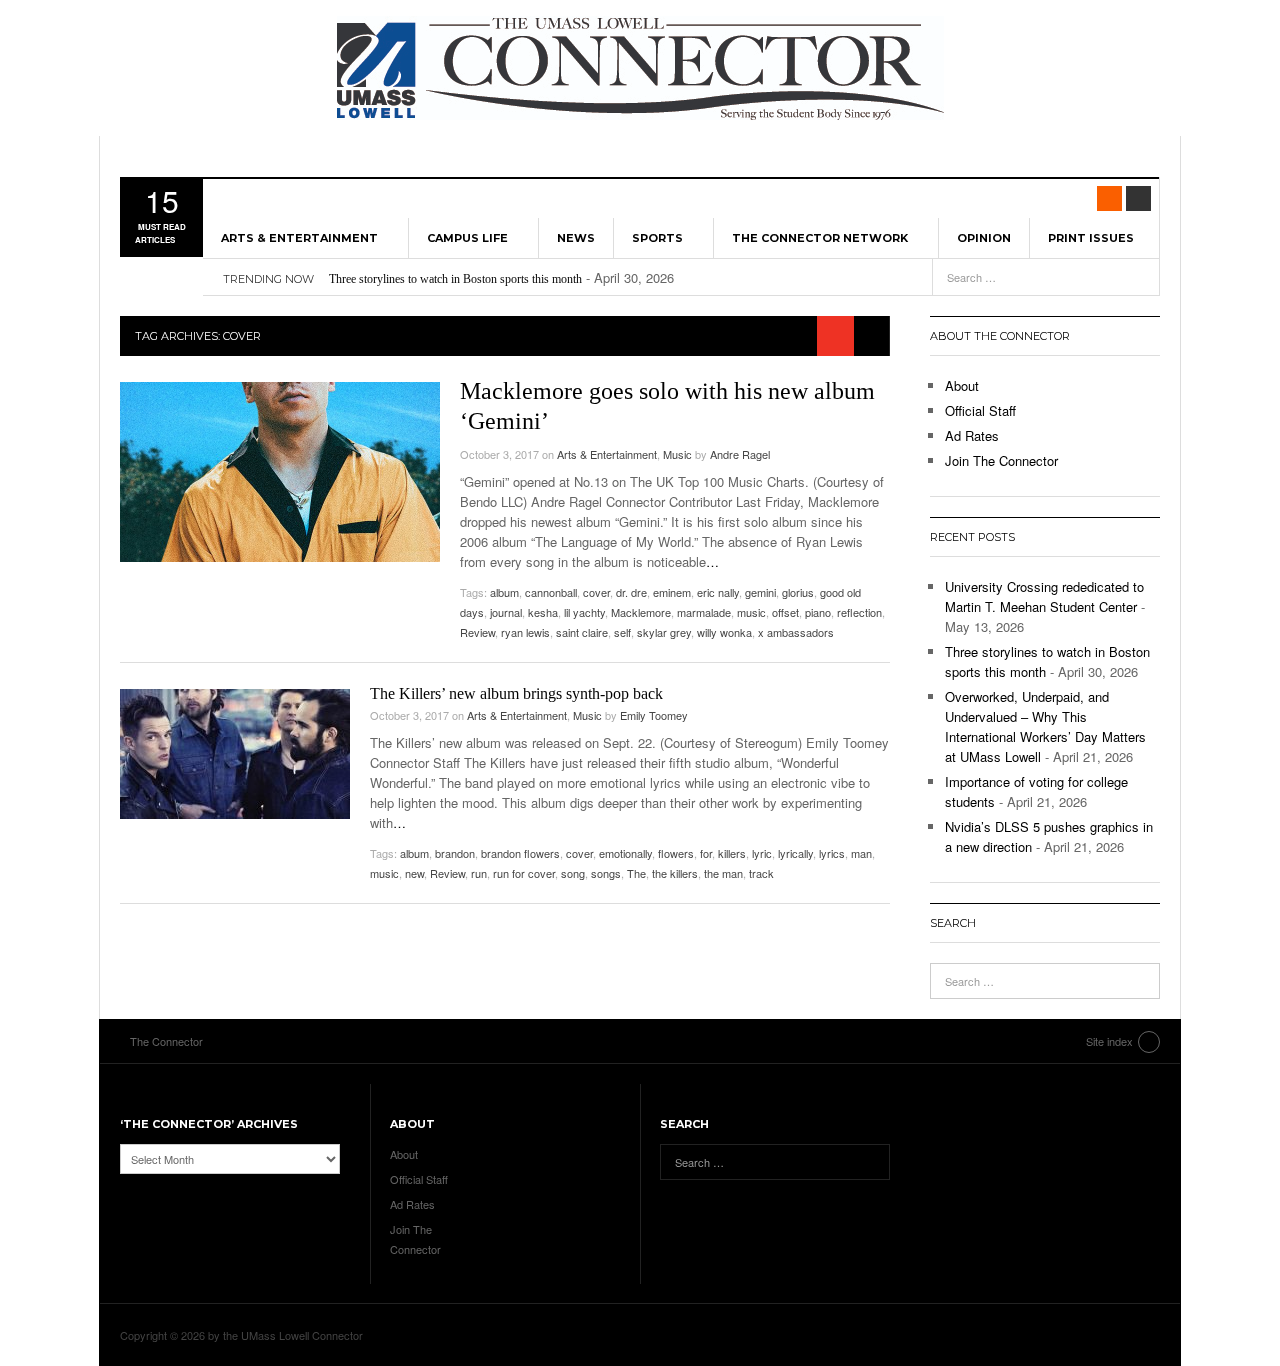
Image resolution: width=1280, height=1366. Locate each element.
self (622, 632)
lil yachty (584, 612)
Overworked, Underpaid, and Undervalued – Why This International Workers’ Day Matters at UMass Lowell (1045, 726)
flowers (676, 853)
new (414, 873)
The (636, 873)
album (504, 592)
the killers (675, 873)
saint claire (582, 632)
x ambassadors (796, 632)
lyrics (832, 853)
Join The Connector (1001, 460)
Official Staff (980, 410)
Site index (1109, 1041)
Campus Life (467, 238)
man (861, 853)
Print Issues (1091, 238)
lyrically (795, 853)
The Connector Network (820, 238)
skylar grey (664, 632)
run (479, 873)
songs (606, 873)
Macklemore (641, 612)
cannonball (551, 592)
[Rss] (1109, 198)
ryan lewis (525, 632)
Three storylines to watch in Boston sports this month (455, 279)
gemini (760, 592)
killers (732, 853)
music (751, 612)
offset (785, 612)
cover (596, 592)
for (706, 853)
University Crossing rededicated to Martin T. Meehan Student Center (1044, 596)
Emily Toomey (654, 715)
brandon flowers (520, 853)
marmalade (704, 612)
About (962, 385)
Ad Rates (972, 435)
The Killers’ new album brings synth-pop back (516, 693)
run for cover (524, 873)
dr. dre (631, 592)
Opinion (984, 238)
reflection (859, 612)
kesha (543, 612)
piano (818, 612)
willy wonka (724, 632)
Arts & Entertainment (299, 238)
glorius (798, 592)
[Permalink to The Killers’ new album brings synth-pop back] (235, 754)
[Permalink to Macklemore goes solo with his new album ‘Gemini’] (280, 472)
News (576, 238)
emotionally (625, 853)
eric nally (718, 592)
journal (506, 612)
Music (677, 454)
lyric (762, 853)
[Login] (1138, 198)
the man (723, 873)
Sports (657, 238)
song (573, 873)
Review (477, 632)
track (761, 873)
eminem (672, 592)
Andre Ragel (740, 454)
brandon (455, 853)
